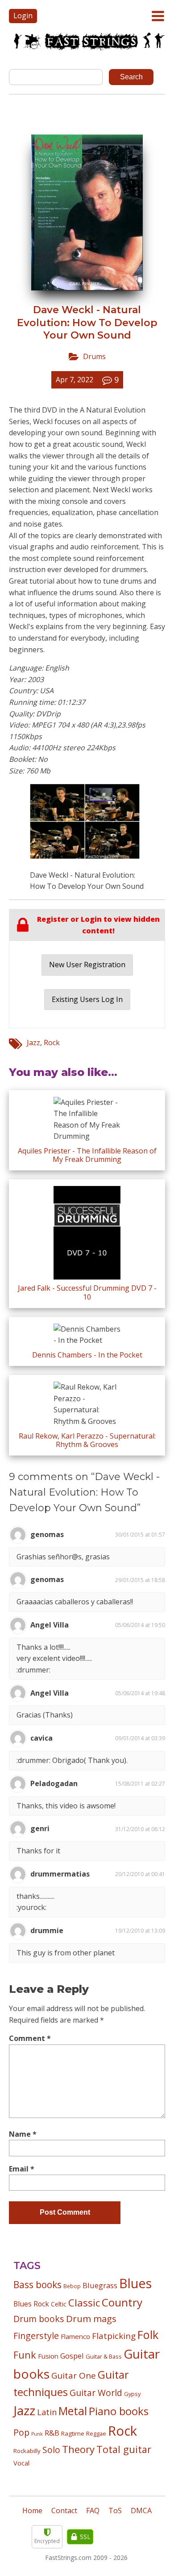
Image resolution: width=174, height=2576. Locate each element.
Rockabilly (27, 2451)
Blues (135, 2283)
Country (122, 2302)
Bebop (72, 2286)
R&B (52, 2433)
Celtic (59, 2304)
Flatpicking (114, 2336)
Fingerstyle (36, 2336)
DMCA (141, 2511)
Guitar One (74, 2376)
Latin (47, 2412)
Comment (30, 2038)
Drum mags (91, 2318)
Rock (52, 1043)
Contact (64, 2511)
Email (22, 2169)
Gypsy (132, 2394)
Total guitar (124, 2449)
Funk (25, 2355)
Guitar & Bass (104, 2356)
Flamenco (75, 2336)
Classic (84, 2303)
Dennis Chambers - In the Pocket (87, 1355)
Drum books (39, 2319)
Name (23, 2134)
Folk (148, 2335)
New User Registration (87, 965)
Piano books (119, 2411)
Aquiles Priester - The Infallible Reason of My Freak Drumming (87, 1155)
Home (32, 2511)
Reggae (96, 2433)
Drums (94, 356)
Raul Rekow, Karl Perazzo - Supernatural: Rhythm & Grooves (87, 1440)
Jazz (33, 1043)
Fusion (48, 2356)
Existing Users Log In (87, 999)
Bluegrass (100, 2285)
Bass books (37, 2285)
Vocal (21, 2463)
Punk (37, 2434)
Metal (73, 2411)
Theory (78, 2449)
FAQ (93, 2511)
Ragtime (73, 2433)
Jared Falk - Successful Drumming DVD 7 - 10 (87, 1292)
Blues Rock (31, 2304)
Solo (51, 2450)
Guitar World (96, 2393)
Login (23, 16)
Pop (21, 2432)
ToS (115, 2511)
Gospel (72, 2356)
